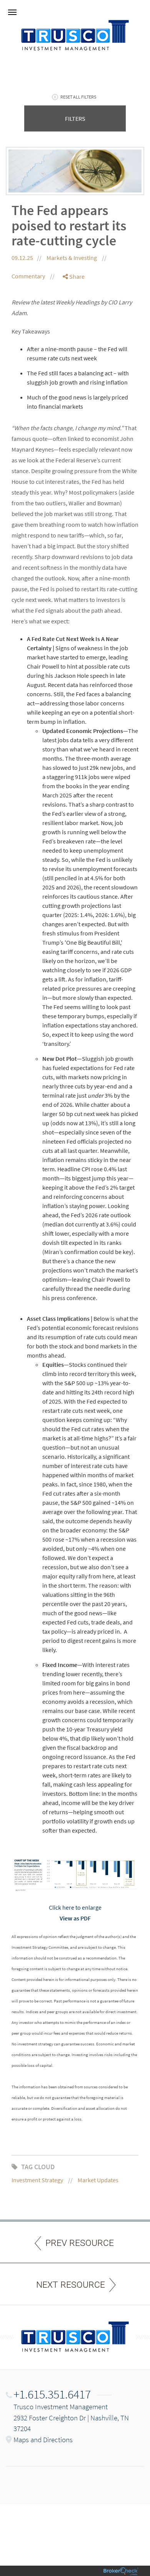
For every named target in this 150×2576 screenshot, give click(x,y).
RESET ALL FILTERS (78, 97)
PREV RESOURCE (80, 2243)
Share (76, 276)
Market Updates (98, 2180)
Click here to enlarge (75, 1907)
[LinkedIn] (74, 307)
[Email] (74, 316)
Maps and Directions (43, 2440)
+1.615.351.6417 (52, 2394)
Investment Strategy (37, 2180)
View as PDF (75, 1918)
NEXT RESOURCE (71, 2285)
